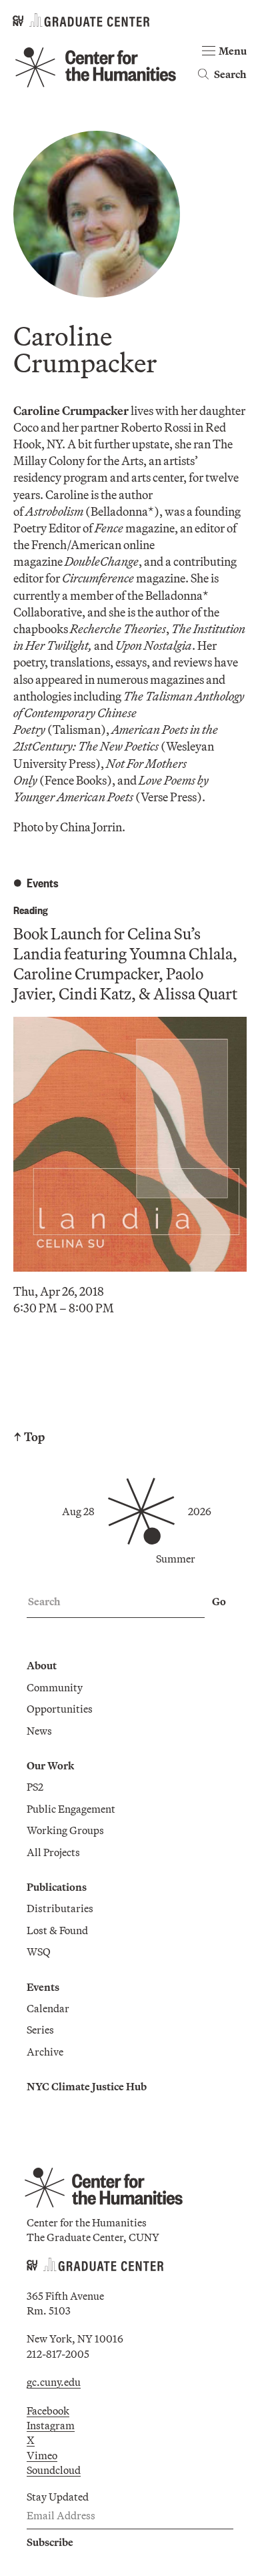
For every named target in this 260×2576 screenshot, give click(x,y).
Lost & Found (57, 1930)
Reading (31, 910)
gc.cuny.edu (54, 2382)
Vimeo (42, 2455)
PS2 (35, 1787)
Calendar (48, 2008)
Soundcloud (54, 2470)
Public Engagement (71, 1809)
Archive (45, 2052)
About (42, 1665)
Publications (57, 1887)
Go (219, 1601)
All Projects (53, 1852)
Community (55, 1687)
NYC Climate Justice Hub (87, 2086)
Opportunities (60, 1709)
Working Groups (65, 1830)
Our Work (50, 1765)
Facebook (48, 2411)
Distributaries (60, 1908)
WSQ (39, 1952)
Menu (233, 51)
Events (43, 1987)
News (39, 1731)
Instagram (51, 2425)
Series (40, 2030)
